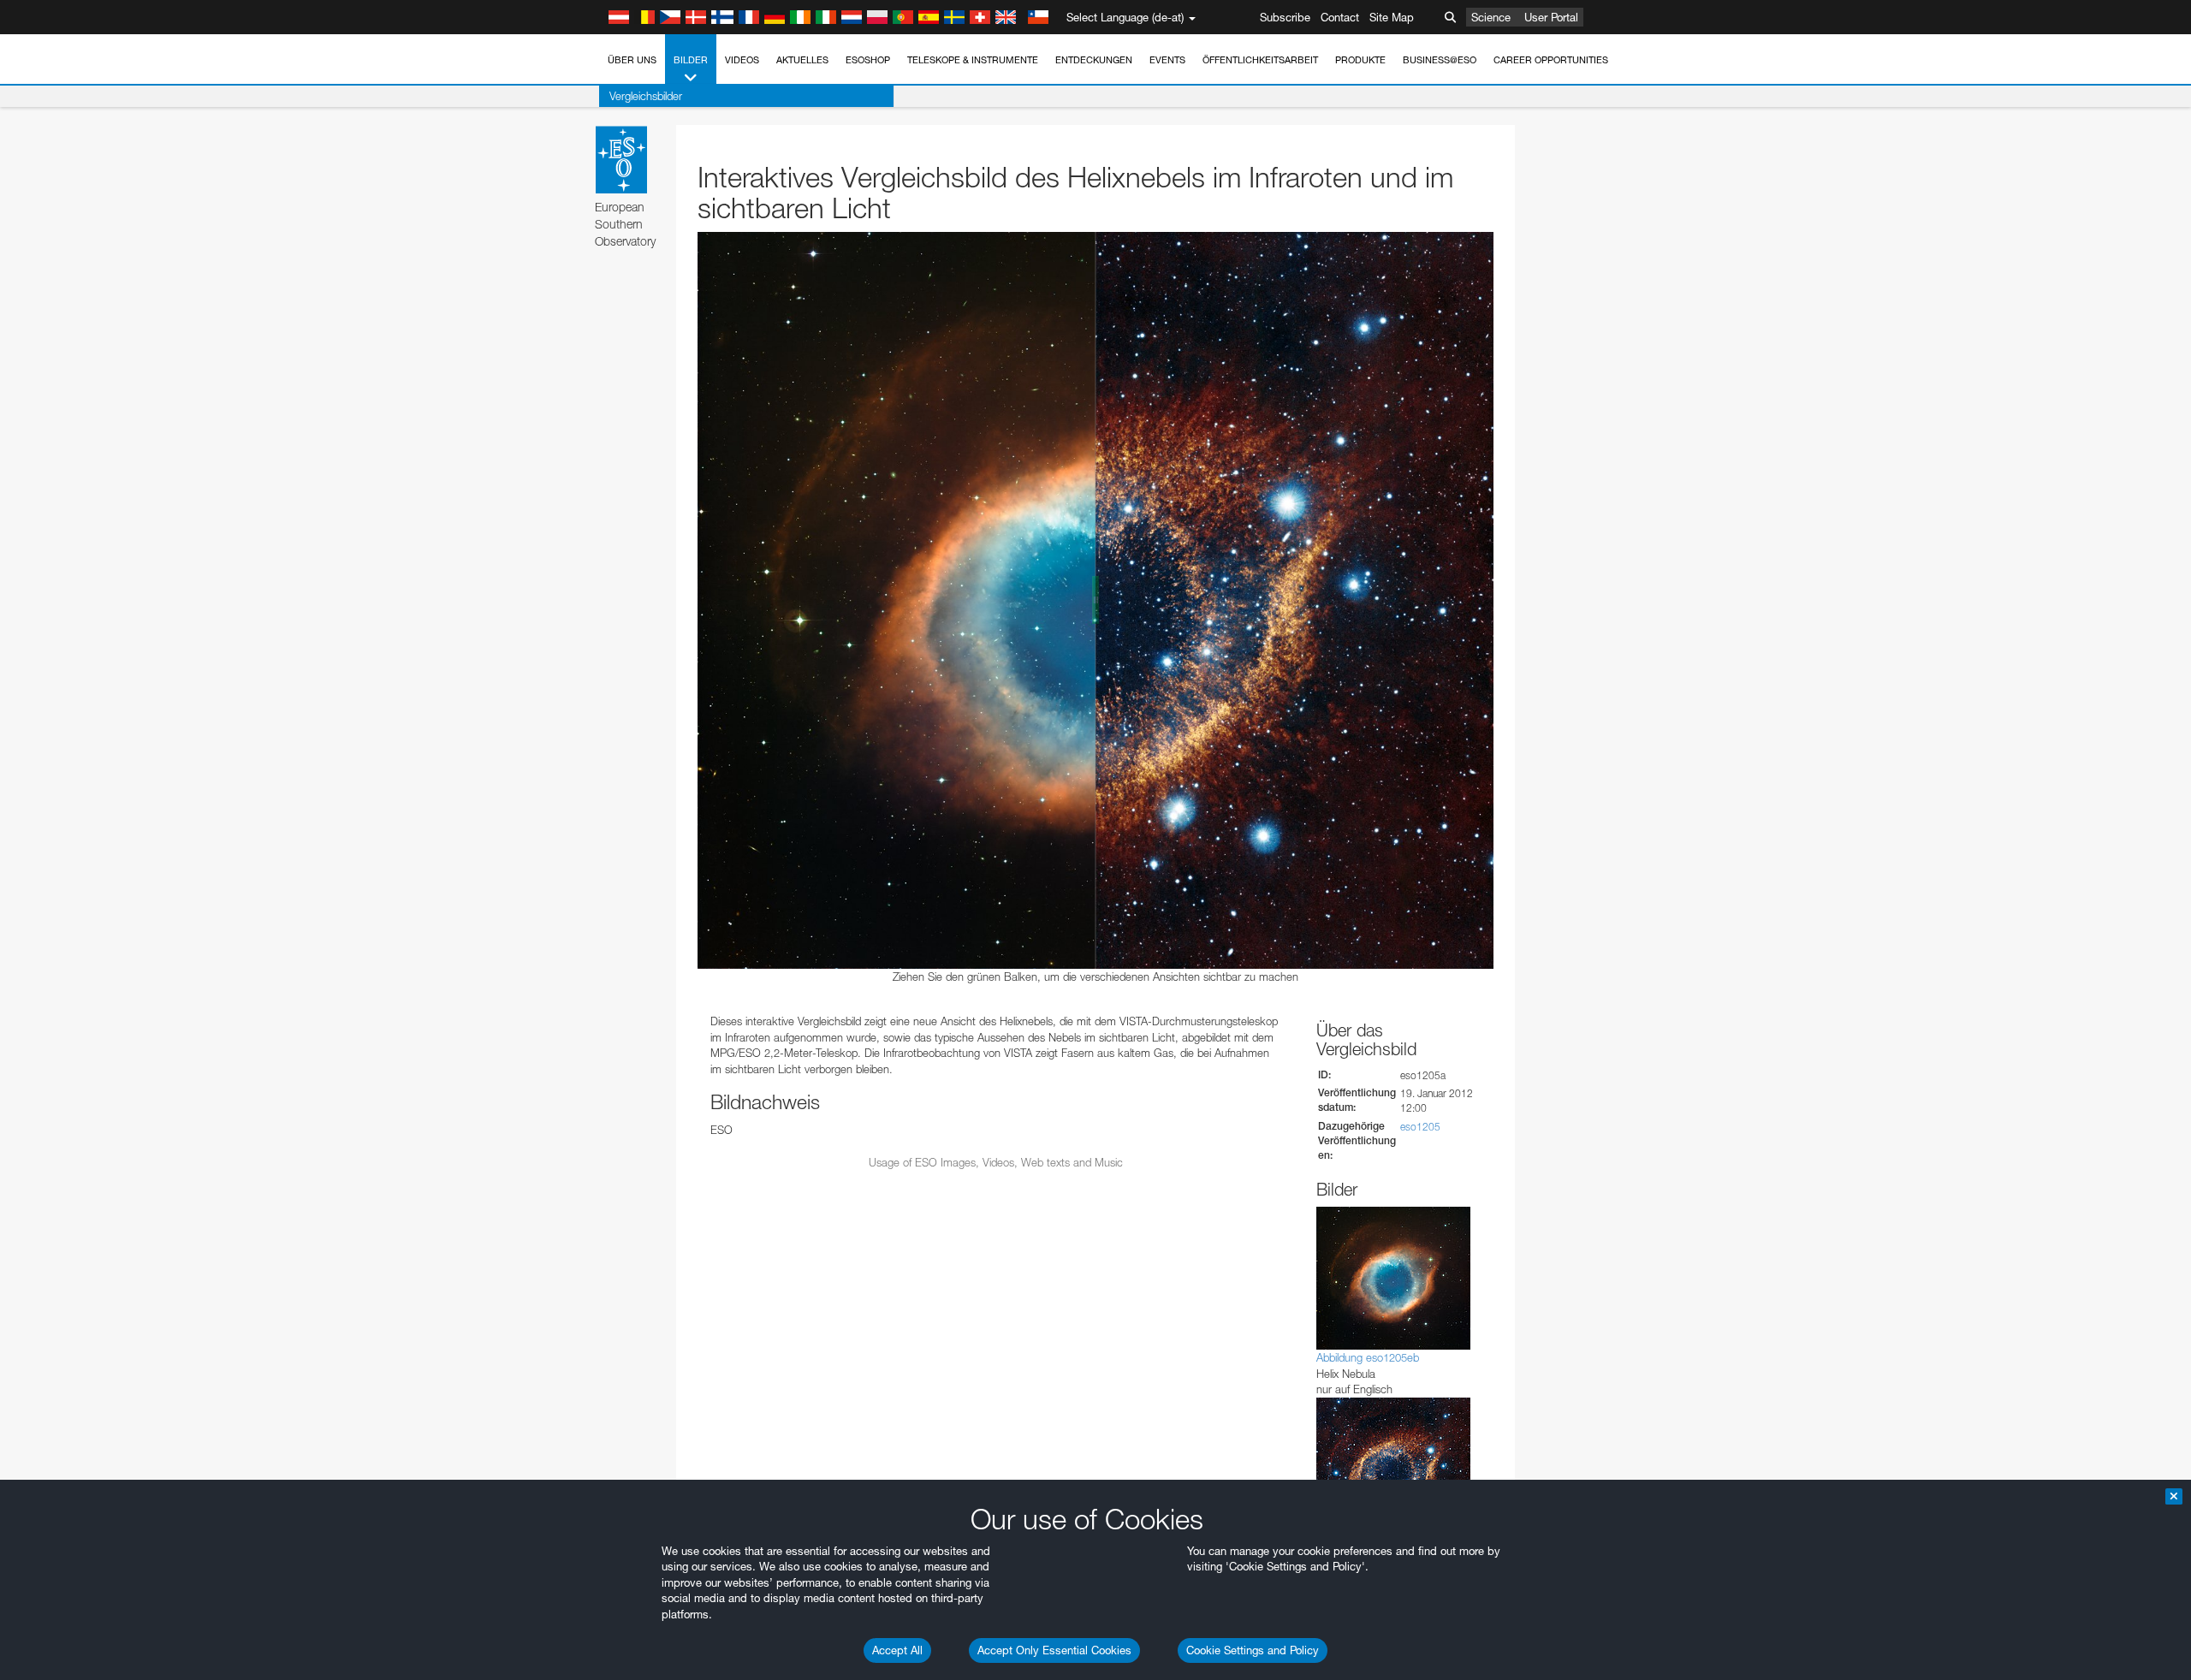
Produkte (1360, 60)
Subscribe (1285, 17)
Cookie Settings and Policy (1253, 1650)
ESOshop (868, 60)
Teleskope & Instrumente (973, 60)
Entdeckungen (1094, 60)
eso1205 (1420, 1127)
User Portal (1551, 17)
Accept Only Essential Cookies (1054, 1650)
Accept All (897, 1650)
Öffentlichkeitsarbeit (1260, 60)
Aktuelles (802, 60)
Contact (1340, 17)
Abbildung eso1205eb (1368, 1357)
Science (1491, 17)
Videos (742, 60)
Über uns (632, 60)
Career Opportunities (1551, 60)
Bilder (691, 60)
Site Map (1392, 17)
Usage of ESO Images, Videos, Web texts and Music (996, 1162)
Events (1167, 60)
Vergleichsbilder (646, 96)
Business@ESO (1440, 60)
